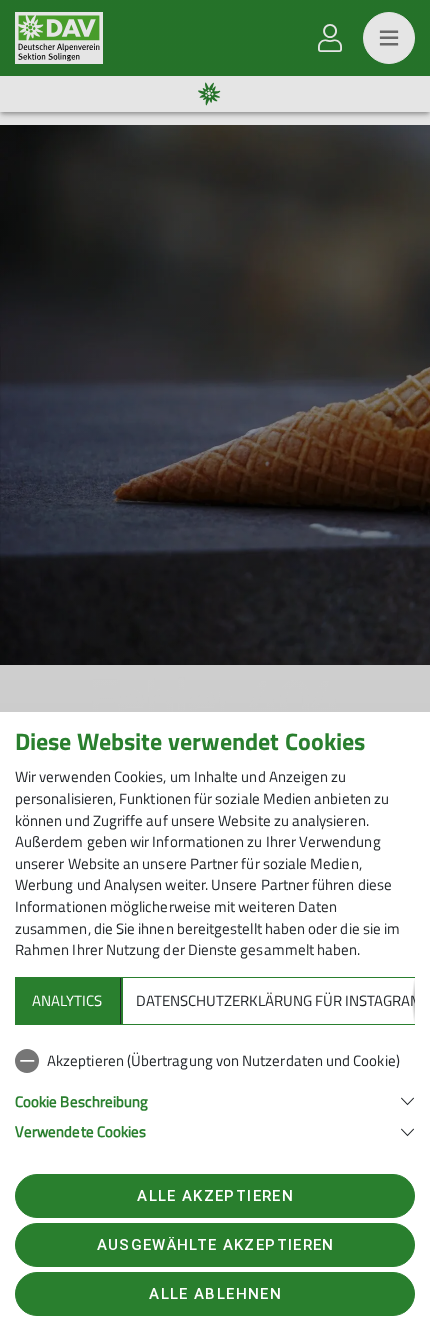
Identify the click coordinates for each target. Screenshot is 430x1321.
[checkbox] (215, 1061)
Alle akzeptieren (215, 1196)
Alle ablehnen (215, 1294)
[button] (215, 1099)
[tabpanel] (215, 1092)
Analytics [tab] (67, 1000)
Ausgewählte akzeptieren (216, 1245)
